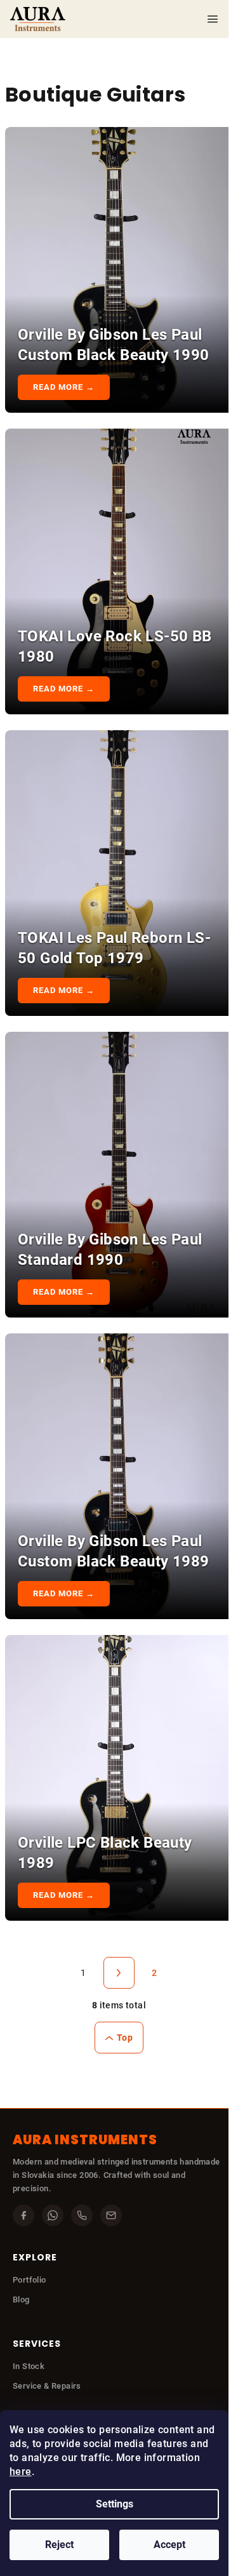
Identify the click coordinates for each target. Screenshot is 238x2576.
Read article (65, 387)
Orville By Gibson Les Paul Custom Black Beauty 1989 (114, 1551)
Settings (115, 2504)
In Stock (29, 2366)
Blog (21, 2299)
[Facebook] (23, 2215)
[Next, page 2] (119, 1973)
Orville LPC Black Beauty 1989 (105, 1853)
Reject (59, 2545)
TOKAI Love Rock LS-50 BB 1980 (115, 646)
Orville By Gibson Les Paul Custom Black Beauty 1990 (114, 345)
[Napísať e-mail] (111, 2215)
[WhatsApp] (53, 2215)
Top (125, 2038)
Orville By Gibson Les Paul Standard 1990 (110, 1250)
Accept (169, 2545)
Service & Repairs (47, 2386)
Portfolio (30, 2280)
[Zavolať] (82, 2215)
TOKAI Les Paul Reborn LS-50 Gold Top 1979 (114, 948)
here (21, 2472)
